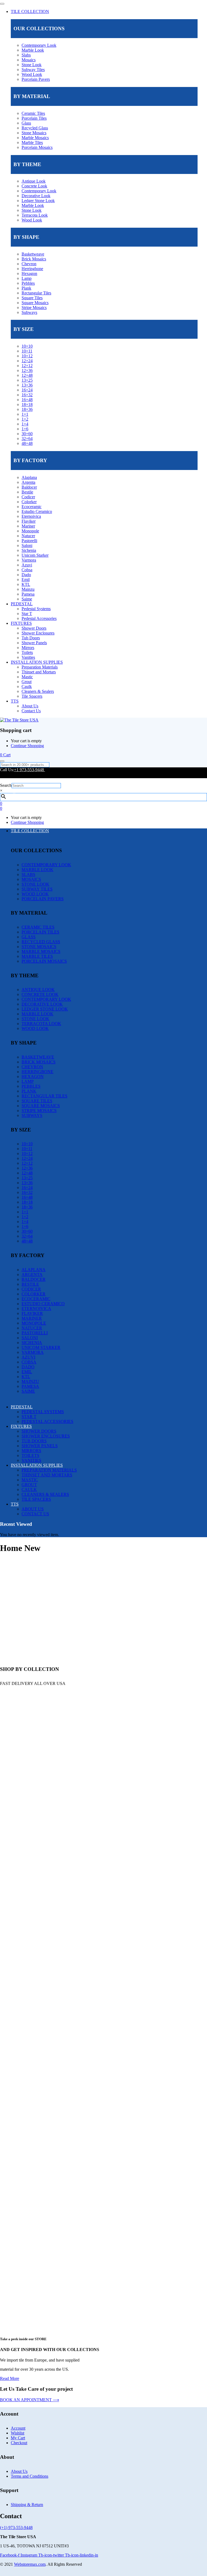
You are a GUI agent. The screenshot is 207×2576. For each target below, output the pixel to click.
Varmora (29, 560)
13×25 (27, 380)
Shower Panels (34, 643)
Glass (26, 123)
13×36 (27, 385)
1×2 (25, 419)
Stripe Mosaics (34, 308)
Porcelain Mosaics (37, 147)
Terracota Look (35, 215)
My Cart (18, 2438)
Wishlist (18, 2433)
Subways (29, 312)
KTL (26, 584)
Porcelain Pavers (36, 79)
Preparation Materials (40, 667)
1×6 (25, 429)
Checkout (19, 2443)
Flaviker (29, 521)
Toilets (27, 652)
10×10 (27, 346)
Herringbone (32, 269)
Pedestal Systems (36, 609)
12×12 (27, 366)
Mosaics (29, 60)
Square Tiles (32, 298)
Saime (27, 599)
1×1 (25, 414)
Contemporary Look (39, 45)
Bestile (27, 492)
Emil (26, 580)
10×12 (27, 356)
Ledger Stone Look (38, 201)
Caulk (27, 686)
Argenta (28, 482)
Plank (26, 288)
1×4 (25, 424)
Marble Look (33, 50)
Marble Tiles (32, 142)
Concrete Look (34, 186)
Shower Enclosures (38, 633)
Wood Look (32, 74)
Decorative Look (36, 196)
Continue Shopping (27, 746)
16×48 (27, 400)
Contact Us (31, 711)
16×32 (27, 395)
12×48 (27, 375)
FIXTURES (21, 623)
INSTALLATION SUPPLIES (37, 662)
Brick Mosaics (34, 259)
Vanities (28, 657)
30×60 (27, 434)
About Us (30, 706)
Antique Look (34, 181)
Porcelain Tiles (34, 118)
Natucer (28, 536)
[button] (5, 755)
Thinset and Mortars (39, 672)
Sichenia (29, 550)
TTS (15, 701)
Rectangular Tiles (36, 293)
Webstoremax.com (30, 2564)
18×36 (27, 409)
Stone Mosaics (34, 133)
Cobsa (27, 570)
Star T (27, 614)
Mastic (27, 677)
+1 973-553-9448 (30, 770)
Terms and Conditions (30, 2476)
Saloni (27, 545)
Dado (26, 575)
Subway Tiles (33, 70)
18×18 (27, 404)
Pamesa (28, 594)
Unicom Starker (35, 555)
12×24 (27, 361)
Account (18, 2428)
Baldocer (29, 487)
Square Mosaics (35, 303)
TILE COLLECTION (30, 11)
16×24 (27, 390)
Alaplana (29, 477)
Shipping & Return (27, 2505)
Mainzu (28, 589)
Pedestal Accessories (39, 618)
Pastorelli (29, 541)
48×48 (27, 443)
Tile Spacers (32, 696)
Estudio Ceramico (37, 511)
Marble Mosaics (35, 138)
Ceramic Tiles (33, 113)
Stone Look (32, 65)
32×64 (27, 439)
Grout (27, 682)
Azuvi (27, 565)
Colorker (29, 502)
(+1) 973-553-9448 (16, 2528)
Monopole (30, 531)
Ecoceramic (32, 507)
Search (6, 785)
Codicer (28, 497)
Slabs (26, 55)
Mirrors (28, 648)
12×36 (27, 370)
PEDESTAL (22, 604)
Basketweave (33, 254)
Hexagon (29, 273)
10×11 (27, 351)
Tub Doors (31, 638)
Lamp (27, 278)
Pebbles (28, 283)
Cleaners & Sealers (38, 691)
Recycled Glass (35, 128)
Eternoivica (31, 516)
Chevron (29, 264)
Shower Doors (34, 628)
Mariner (28, 526)
